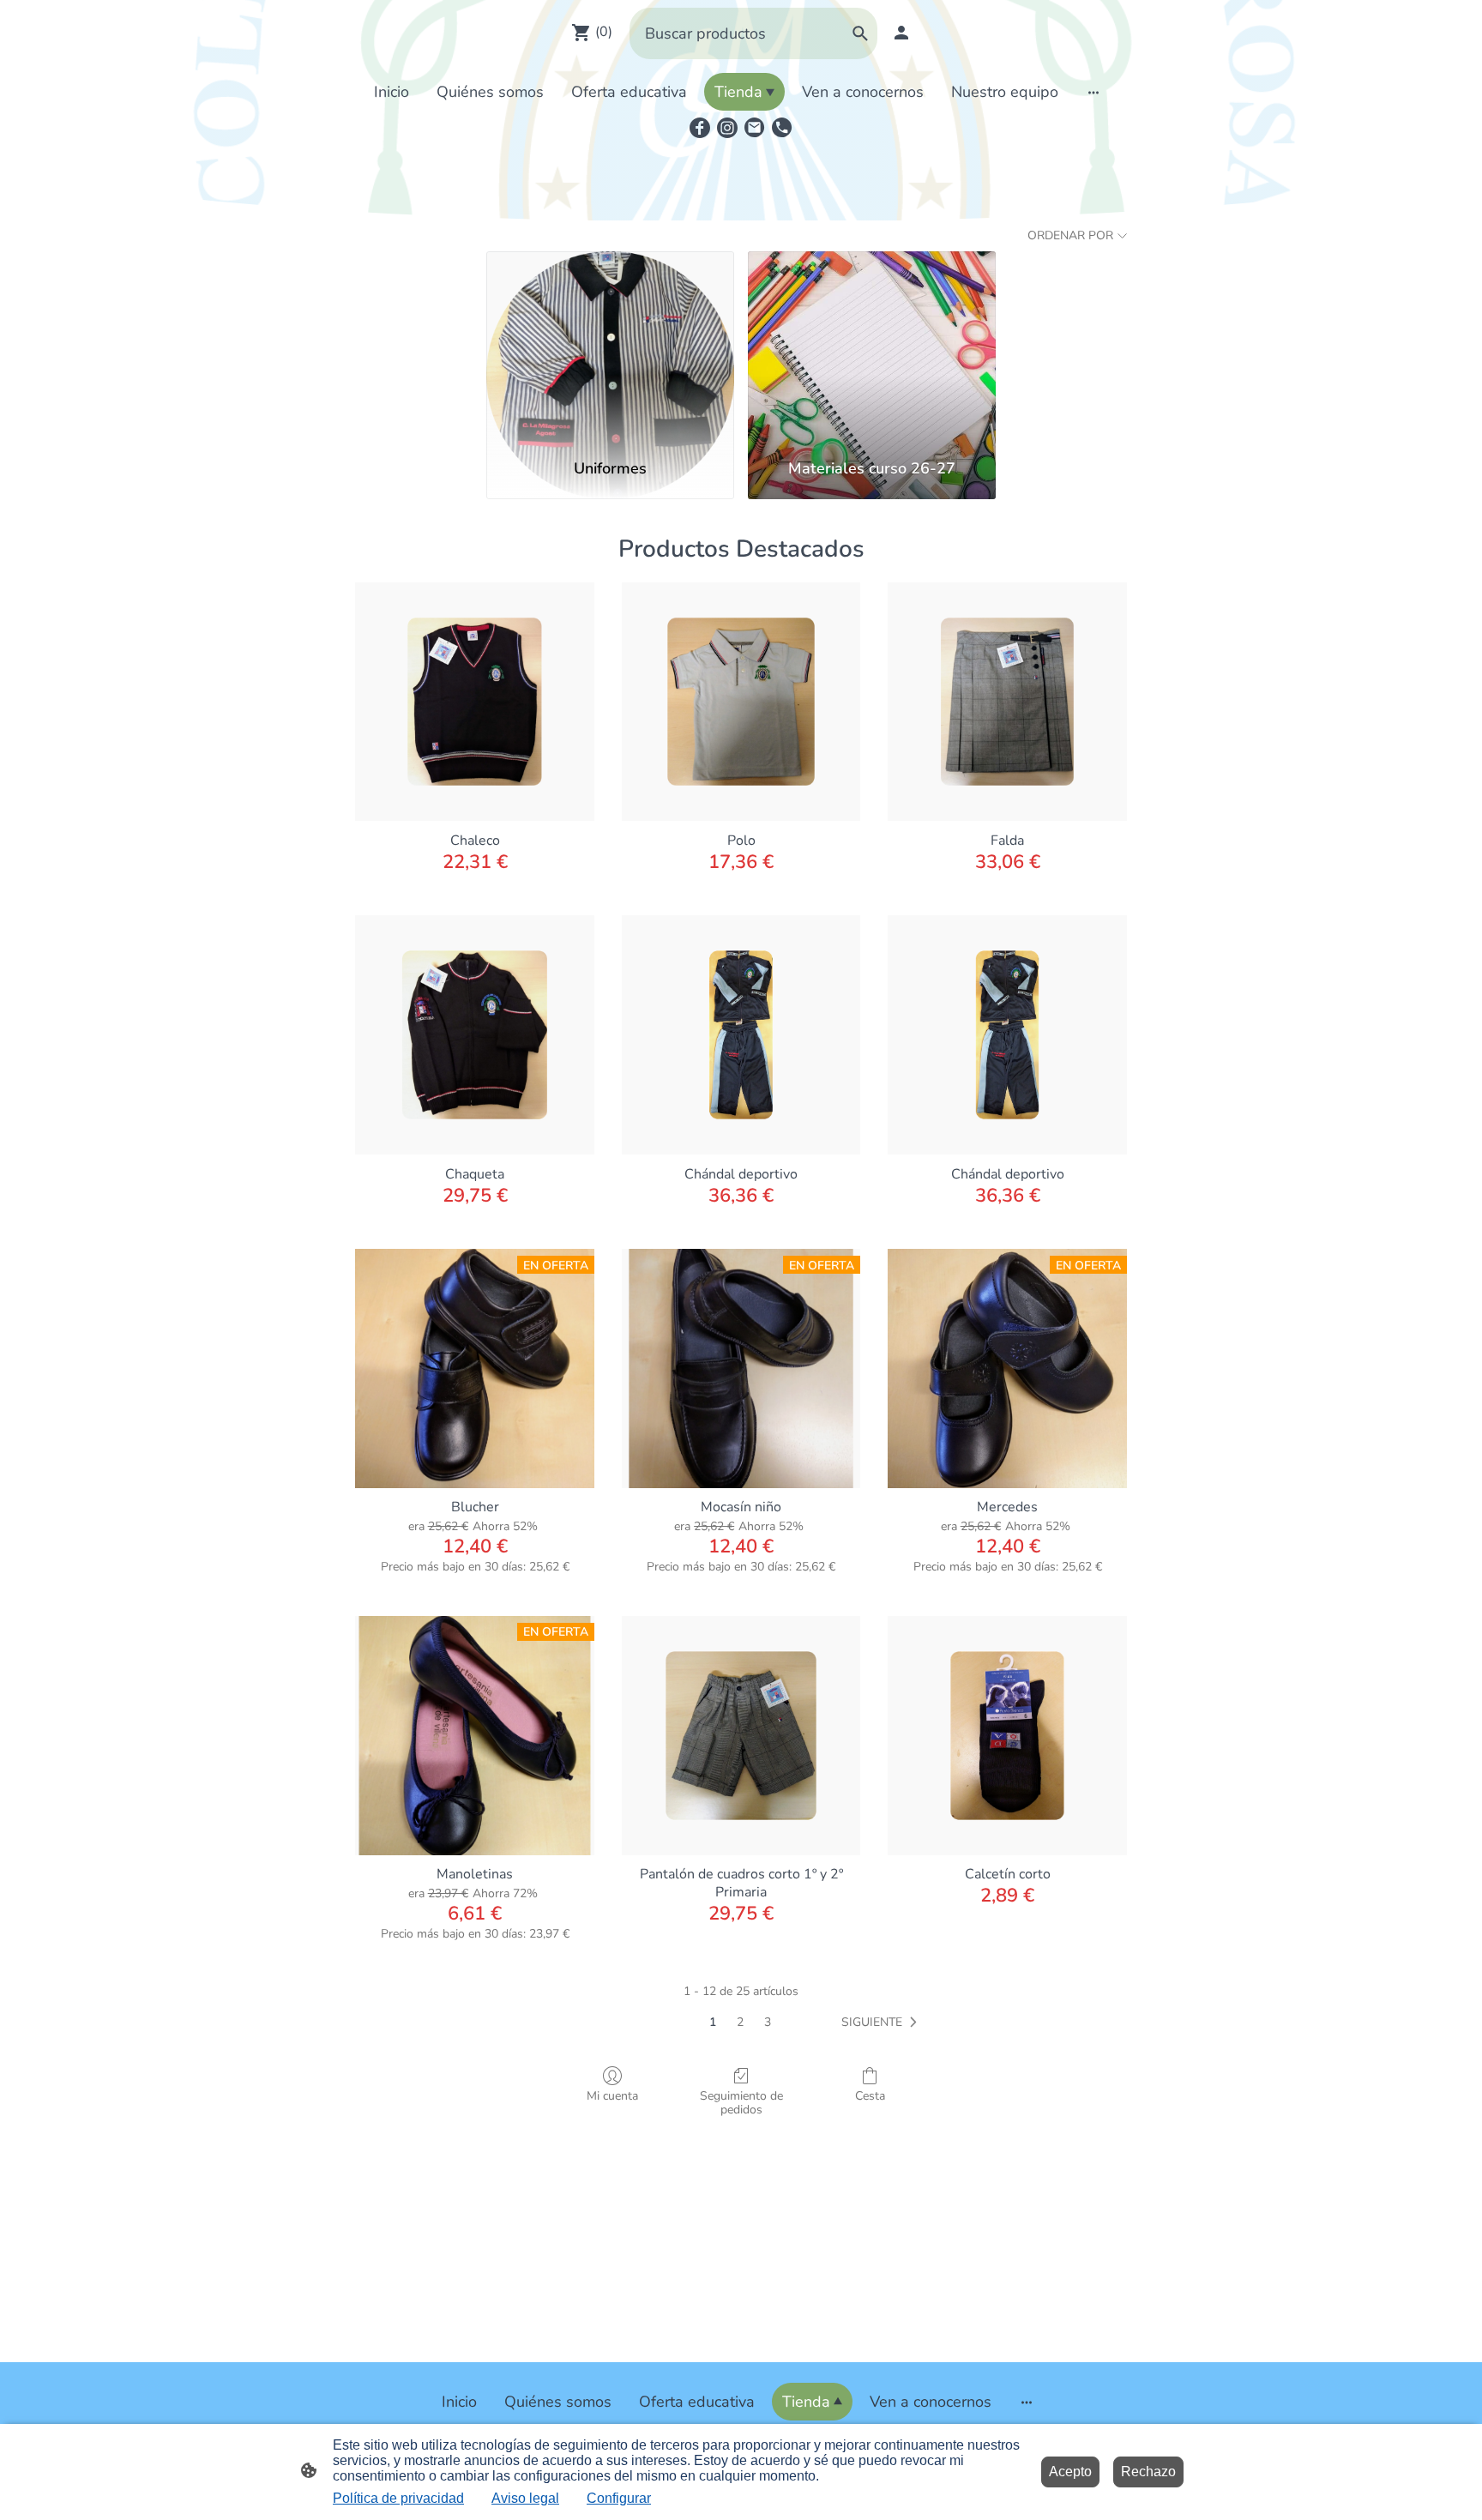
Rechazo (1148, 2472)
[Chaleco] (475, 702)
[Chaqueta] (475, 1035)
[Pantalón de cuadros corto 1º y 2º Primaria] (741, 1736)
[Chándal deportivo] (741, 1035)
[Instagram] (727, 128)
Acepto (1070, 2472)
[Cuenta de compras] (901, 33)
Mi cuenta (612, 2096)
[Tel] (782, 128)
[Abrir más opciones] (1093, 92)
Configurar (619, 2498)
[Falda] (1007, 702)
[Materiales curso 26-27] (872, 347)
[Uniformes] (610, 347)
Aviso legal (525, 2498)
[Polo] (741, 702)
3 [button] (768, 2022)
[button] (883, 2023)
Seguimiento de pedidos (741, 2103)
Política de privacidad (398, 2498)
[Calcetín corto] (1007, 1736)
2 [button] (740, 2022)
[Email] (755, 128)
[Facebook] (700, 128)
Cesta (870, 2096)
